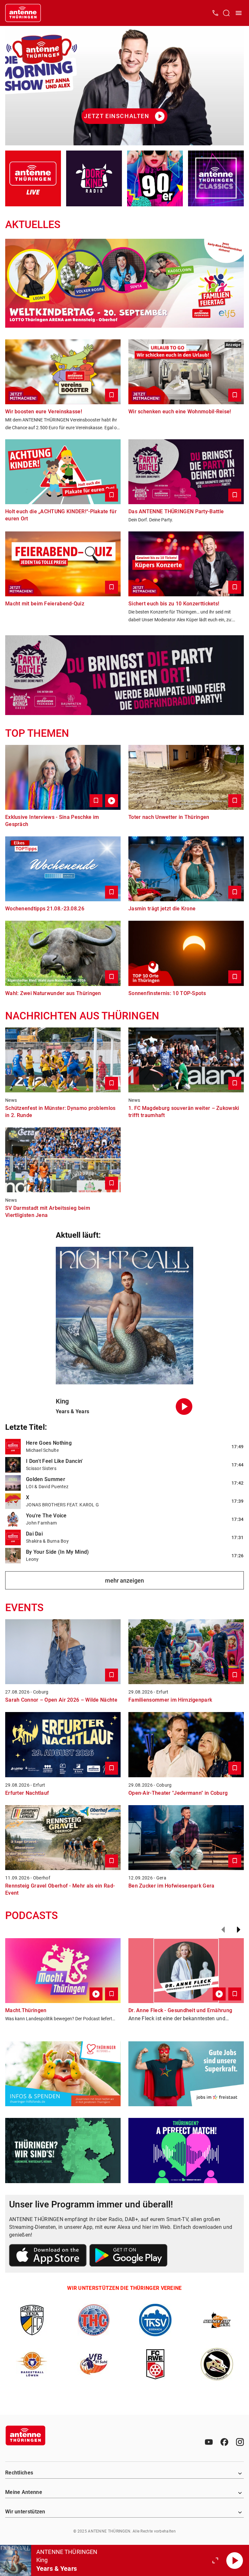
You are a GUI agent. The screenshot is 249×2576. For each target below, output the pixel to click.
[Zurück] (223, 1930)
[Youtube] (209, 2442)
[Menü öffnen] (239, 13)
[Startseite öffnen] (23, 13)
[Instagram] (240, 2442)
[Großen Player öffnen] (215, 2560)
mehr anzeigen (124, 1580)
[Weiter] (239, 1930)
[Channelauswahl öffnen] (226, 13)
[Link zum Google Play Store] (128, 2256)
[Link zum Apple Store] (48, 2256)
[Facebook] (224, 2442)
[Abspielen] (235, 2560)
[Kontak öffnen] (215, 13)
